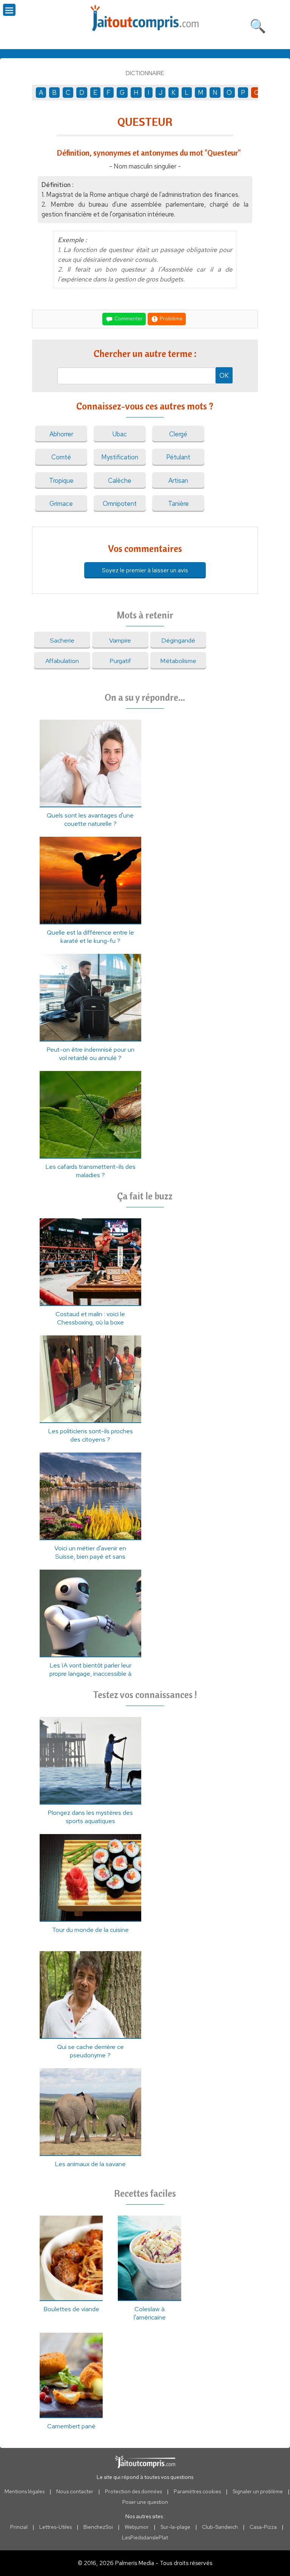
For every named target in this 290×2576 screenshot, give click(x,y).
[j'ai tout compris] (145, 18)
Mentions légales (25, 2491)
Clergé (178, 434)
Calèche (120, 481)
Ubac (120, 434)
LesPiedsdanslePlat (145, 2537)
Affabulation (62, 661)
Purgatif (120, 661)
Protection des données (133, 2491)
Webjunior (137, 2527)
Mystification (120, 457)
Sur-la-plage (175, 2527)
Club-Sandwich (220, 2527)
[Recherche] (258, 25)
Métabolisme (178, 661)
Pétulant (178, 457)
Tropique (61, 481)
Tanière (178, 504)
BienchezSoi (98, 2527)
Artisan (178, 481)
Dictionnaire (145, 73)
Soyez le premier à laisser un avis (145, 570)
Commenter (128, 318)
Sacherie (62, 640)
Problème (171, 318)
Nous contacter (75, 2491)
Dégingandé (178, 640)
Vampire (120, 640)
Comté (61, 457)
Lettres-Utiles (56, 2527)
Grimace (61, 504)
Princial (19, 2527)
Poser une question (145, 2502)
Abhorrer (61, 434)
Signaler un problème (258, 2491)
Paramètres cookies (197, 2491)
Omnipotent (120, 504)
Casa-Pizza (263, 2527)
